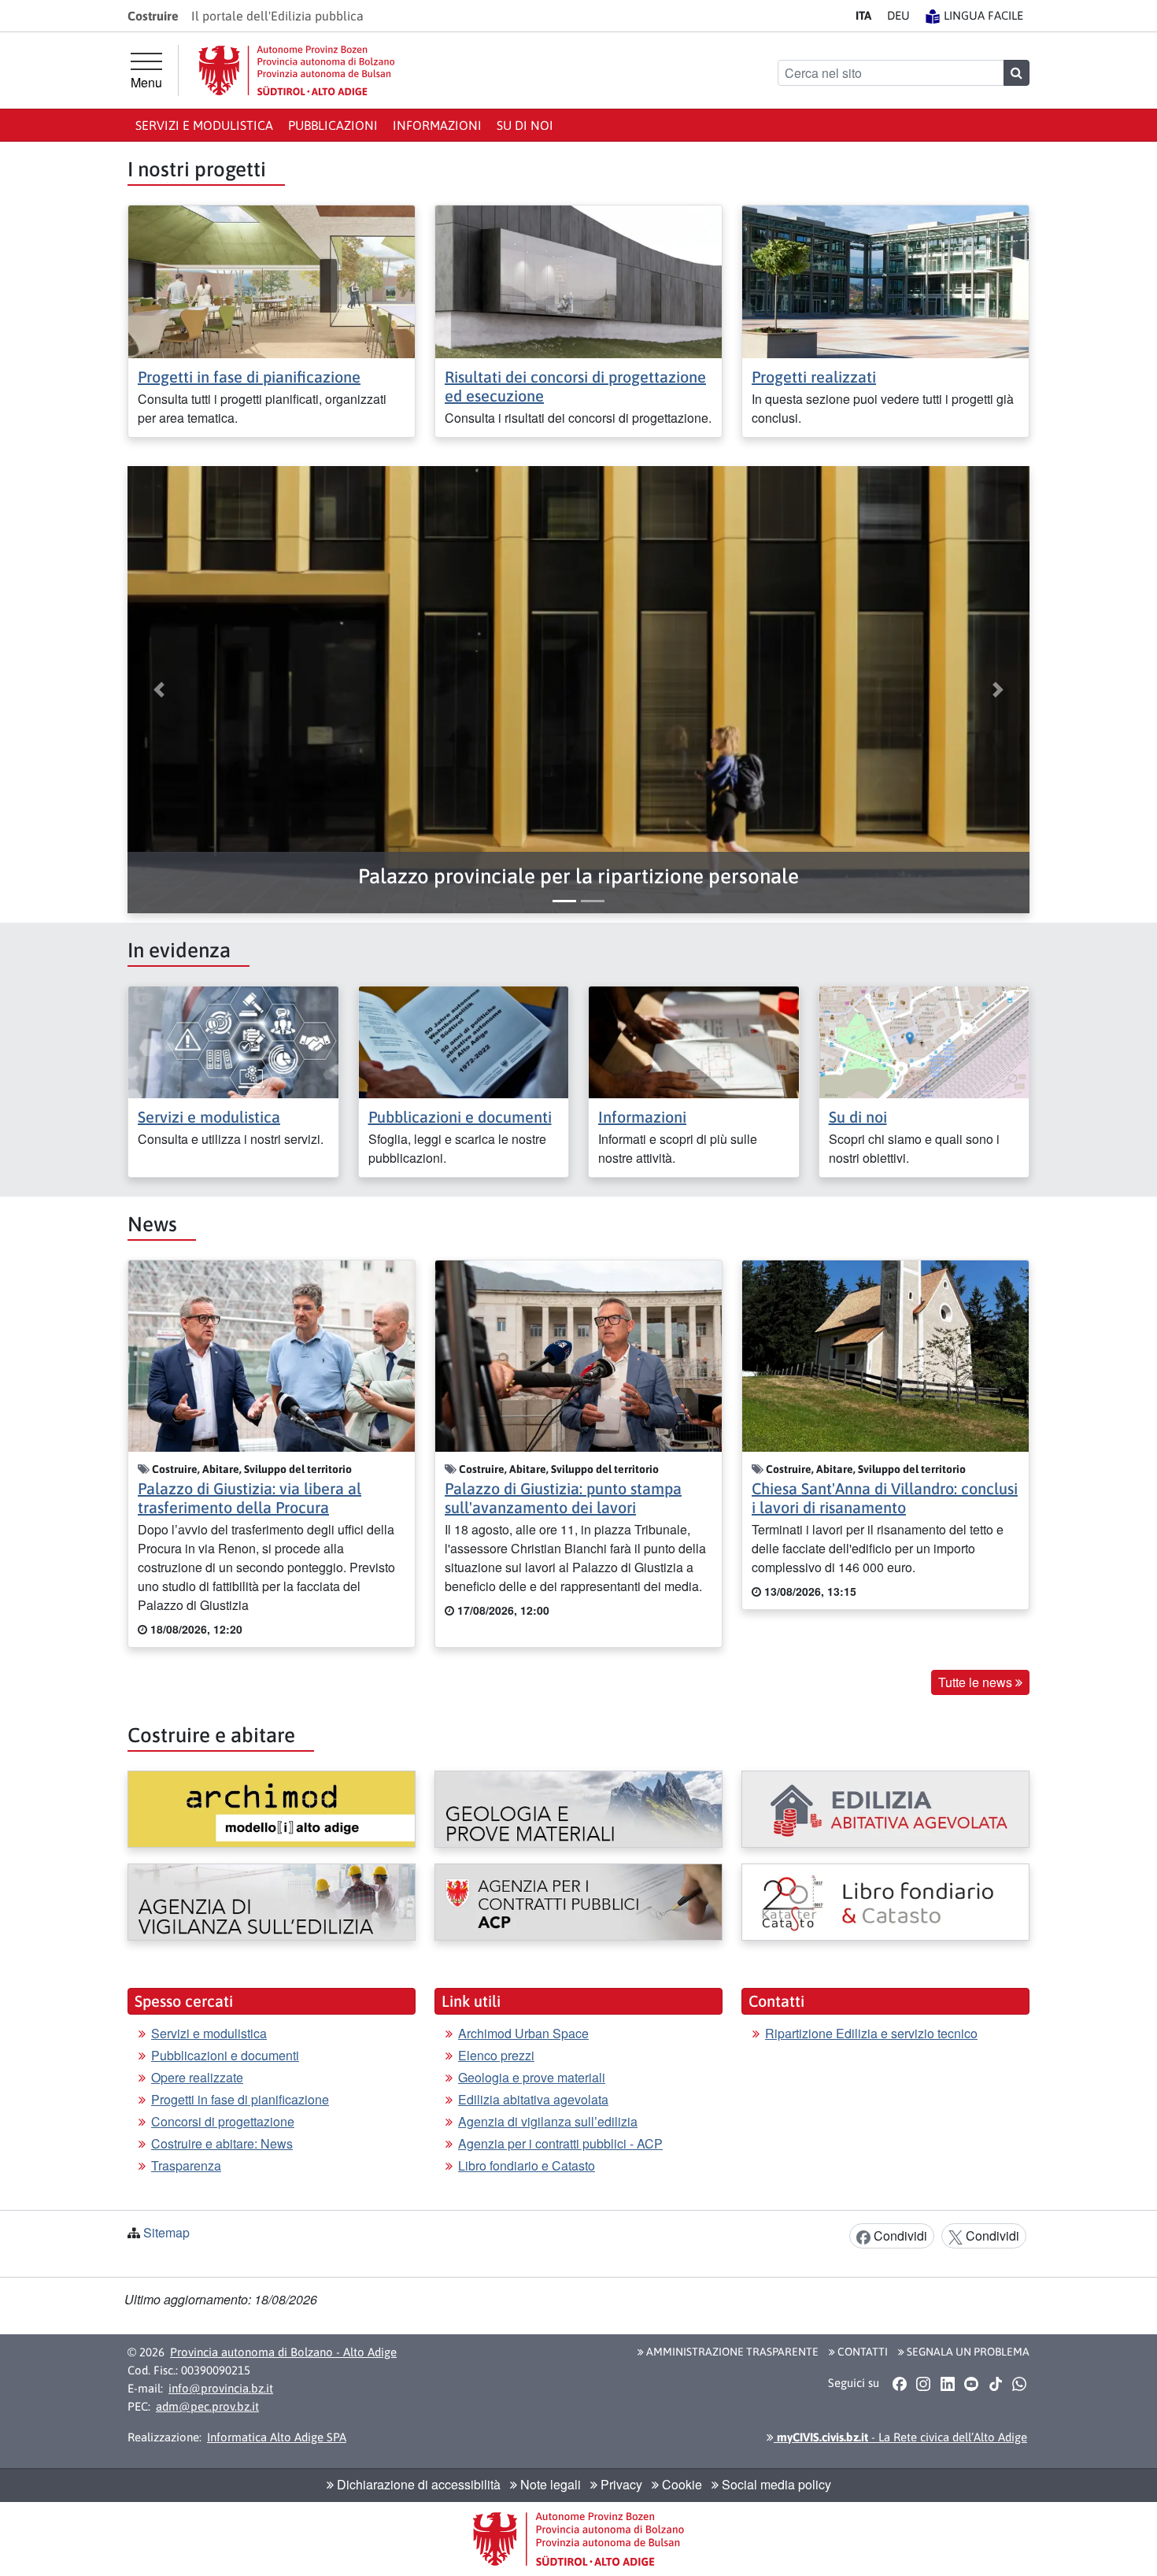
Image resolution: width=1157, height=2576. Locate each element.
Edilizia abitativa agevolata (533, 2099)
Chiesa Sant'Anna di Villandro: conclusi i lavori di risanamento (885, 1498)
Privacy (620, 2484)
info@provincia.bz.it (221, 2388)
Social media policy (775, 2484)
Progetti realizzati (814, 377)
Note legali (549, 2484)
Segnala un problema (967, 2352)
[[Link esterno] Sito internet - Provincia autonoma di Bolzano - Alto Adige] (297, 70)
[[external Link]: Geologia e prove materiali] (578, 1809)
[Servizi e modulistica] (233, 1040)
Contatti (861, 2352)
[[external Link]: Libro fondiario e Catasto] (885, 1902)
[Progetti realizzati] (885, 280)
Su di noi (525, 125)
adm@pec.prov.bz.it (207, 2406)
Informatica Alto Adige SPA (277, 2437)
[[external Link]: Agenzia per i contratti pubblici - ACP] (578, 1902)
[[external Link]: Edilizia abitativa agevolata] (885, 1809)
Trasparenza (186, 2165)
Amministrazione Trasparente (731, 2352)
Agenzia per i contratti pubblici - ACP (560, 2143)
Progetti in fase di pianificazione (249, 377)
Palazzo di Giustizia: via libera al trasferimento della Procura (250, 1498)
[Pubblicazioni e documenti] (464, 1040)
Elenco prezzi (496, 2055)
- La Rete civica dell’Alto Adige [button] (900, 2437)
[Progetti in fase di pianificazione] (272, 280)
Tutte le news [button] (977, 1682)
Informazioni (437, 125)
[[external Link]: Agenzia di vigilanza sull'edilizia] (272, 1902)
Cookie (680, 2484)
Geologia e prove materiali (532, 2077)
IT (863, 15)
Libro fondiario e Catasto (527, 2165)
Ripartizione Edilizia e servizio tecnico (871, 2033)
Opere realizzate (197, 2077)
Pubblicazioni (333, 125)
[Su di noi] (924, 1040)
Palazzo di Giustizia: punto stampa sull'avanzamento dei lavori (563, 1498)
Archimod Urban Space (523, 2033)
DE (898, 15)
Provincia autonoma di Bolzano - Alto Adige (283, 2352)
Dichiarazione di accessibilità (417, 2484)
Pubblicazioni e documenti (460, 1117)
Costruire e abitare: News (222, 2143)
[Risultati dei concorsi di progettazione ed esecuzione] (578, 280)
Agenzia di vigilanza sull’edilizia (548, 2121)
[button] (578, 877)
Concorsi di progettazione (223, 2121)
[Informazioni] (694, 1040)
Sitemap (166, 2232)
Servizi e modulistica (204, 125)
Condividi (899, 2235)
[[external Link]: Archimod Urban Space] (272, 1809)
